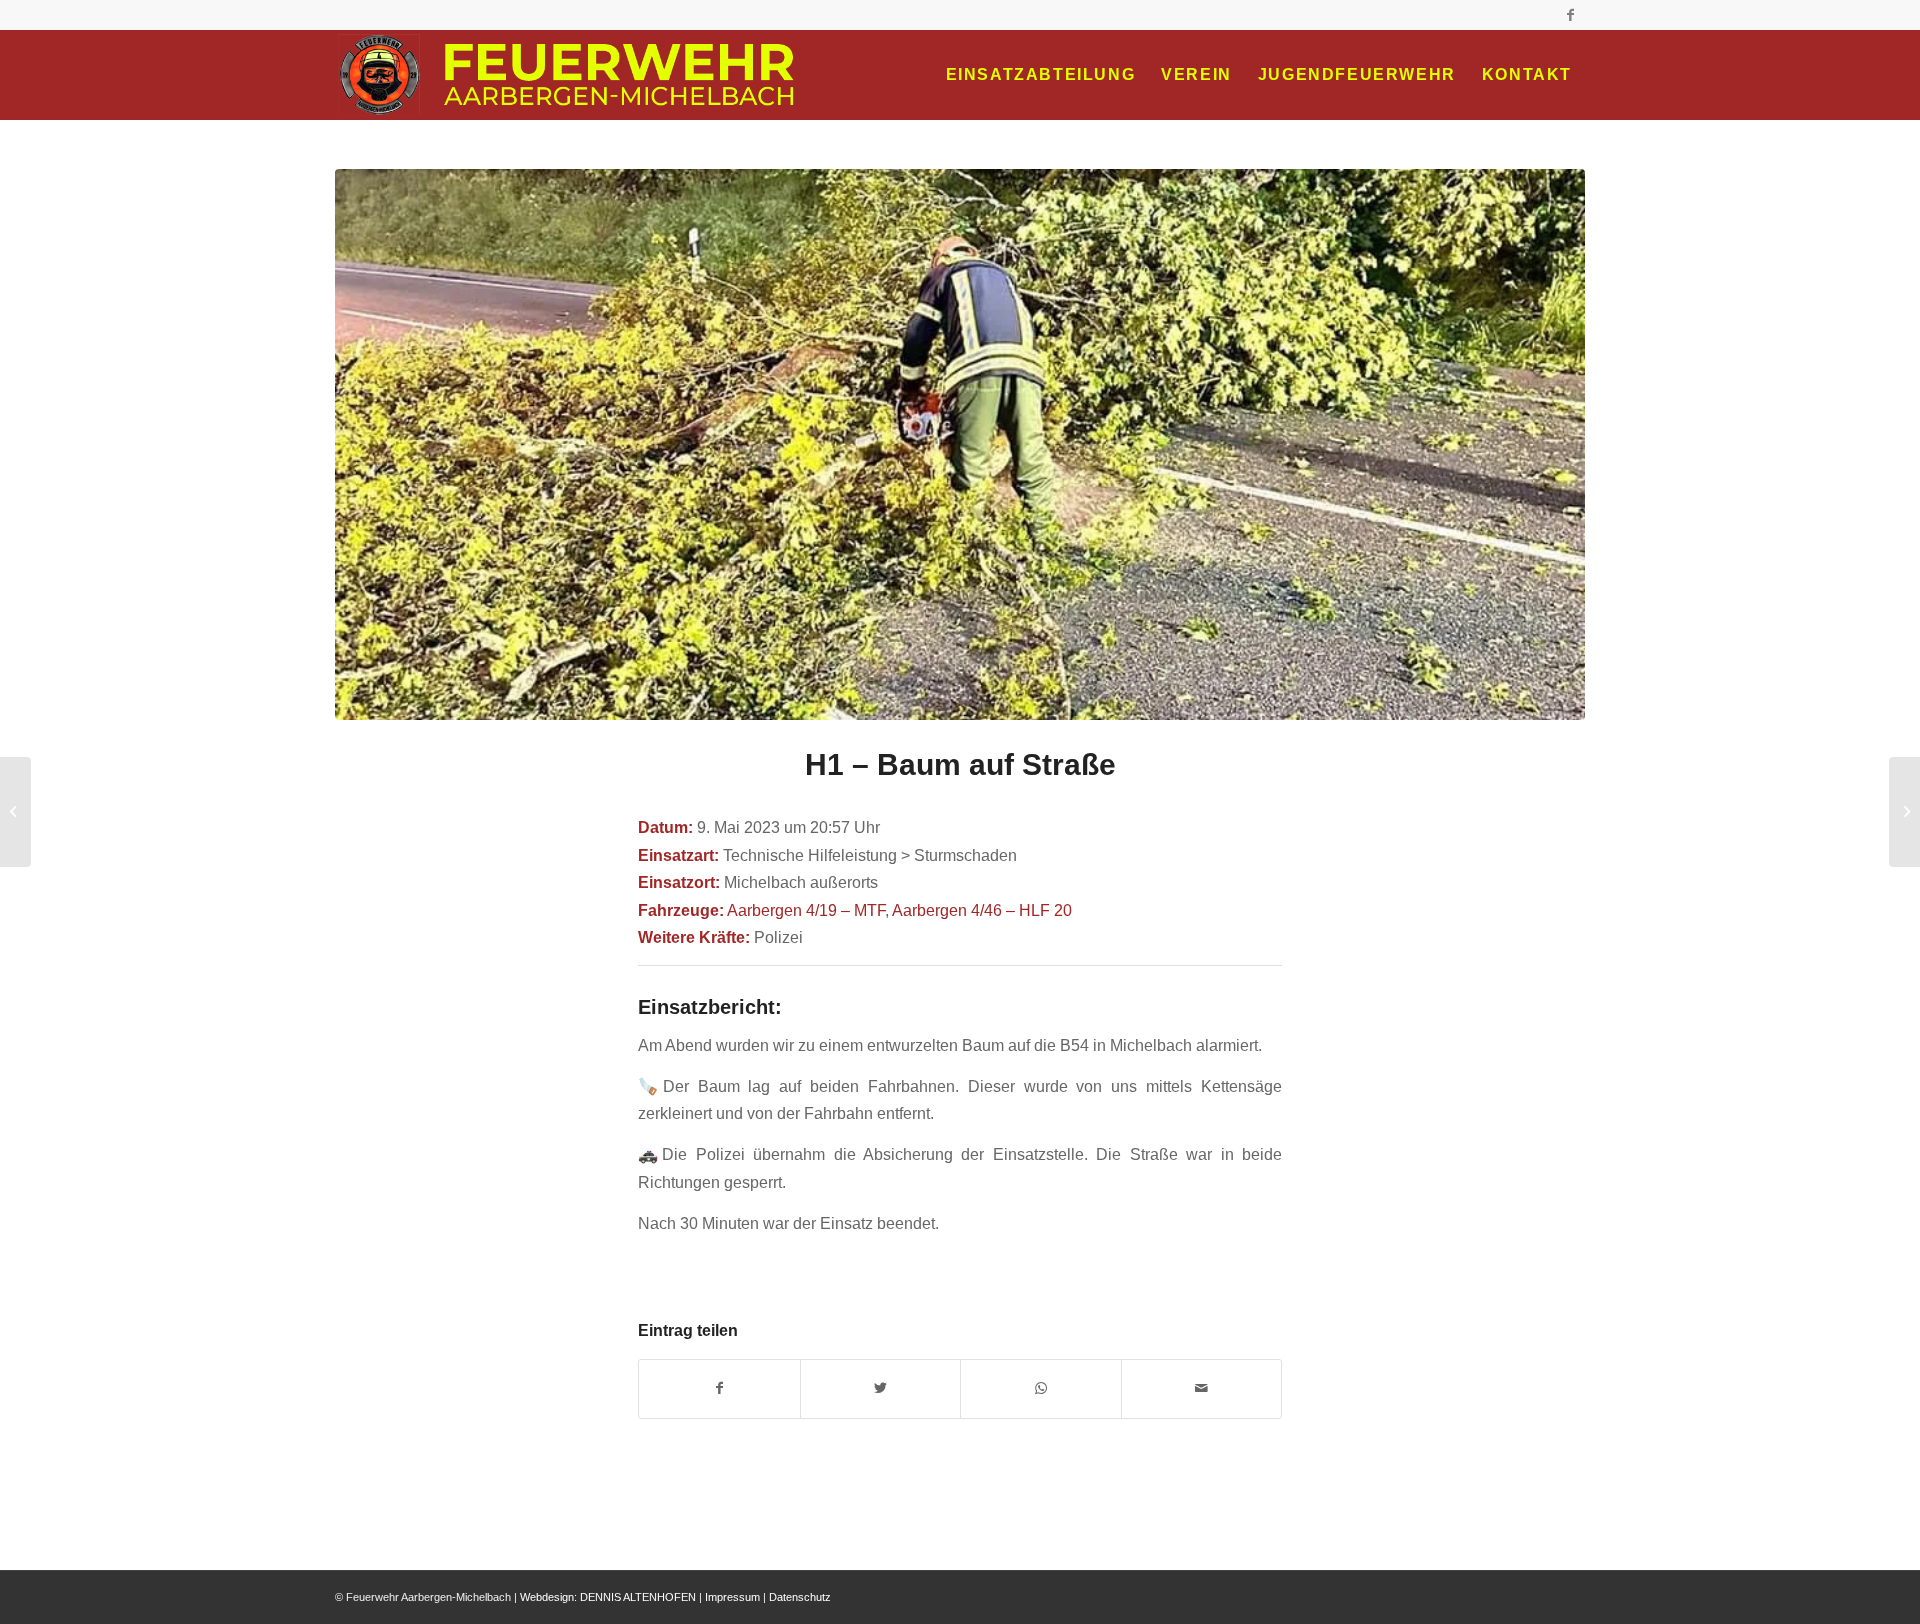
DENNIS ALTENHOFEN (638, 1597)
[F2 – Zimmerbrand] (15, 812)
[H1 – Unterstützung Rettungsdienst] (1904, 812)
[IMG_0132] (960, 444)
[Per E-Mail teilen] (1202, 1388)
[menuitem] (1041, 75)
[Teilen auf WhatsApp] (1041, 1388)
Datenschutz (800, 1597)
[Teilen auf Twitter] (881, 1388)
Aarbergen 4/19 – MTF (806, 910)
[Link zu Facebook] (1570, 15)
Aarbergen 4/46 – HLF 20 (982, 910)
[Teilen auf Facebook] (719, 1388)
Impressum (732, 1597)
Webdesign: (548, 1597)
